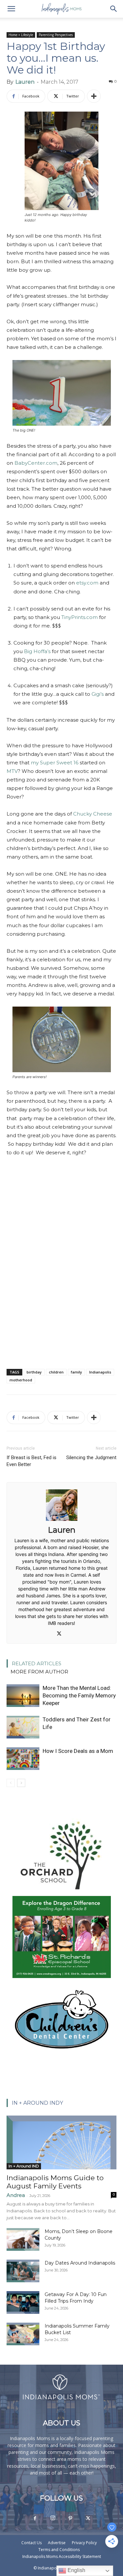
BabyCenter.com (36, 463)
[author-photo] (62, 1521)
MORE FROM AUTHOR (39, 1672)
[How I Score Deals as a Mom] (23, 1759)
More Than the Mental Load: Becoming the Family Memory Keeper (79, 1695)
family (76, 1372)
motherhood (21, 1380)
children (56, 1372)
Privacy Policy (84, 2543)
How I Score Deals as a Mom (78, 1751)
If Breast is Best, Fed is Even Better (31, 1461)
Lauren (25, 82)
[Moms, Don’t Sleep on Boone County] (23, 2239)
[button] (11, 9)
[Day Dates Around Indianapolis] (23, 2271)
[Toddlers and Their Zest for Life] (23, 1727)
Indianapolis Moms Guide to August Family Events (55, 2182)
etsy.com (87, 583)
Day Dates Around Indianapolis (80, 2263)
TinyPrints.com (80, 617)
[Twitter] (61, 1634)
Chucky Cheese (93, 814)
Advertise (57, 2543)
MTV (12, 771)
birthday (34, 1372)
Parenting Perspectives (56, 35)
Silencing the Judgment (91, 1458)
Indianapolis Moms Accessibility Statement (62, 2556)
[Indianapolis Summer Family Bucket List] (23, 2334)
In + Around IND (24, 2166)
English (76, 2570)
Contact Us (31, 2543)
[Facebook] (35, 2519)
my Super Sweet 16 (55, 763)
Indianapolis (100, 1372)
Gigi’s (98, 694)
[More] (94, 96)
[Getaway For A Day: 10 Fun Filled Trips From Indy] (23, 2302)
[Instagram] (53, 2518)
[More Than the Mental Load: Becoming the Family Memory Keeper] (23, 1696)
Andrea (16, 2195)
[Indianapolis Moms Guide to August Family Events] (61, 2142)
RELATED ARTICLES (37, 1663)
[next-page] (21, 1783)
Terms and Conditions (59, 2550)
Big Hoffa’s (37, 651)
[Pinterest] (71, 2519)
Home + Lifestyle (21, 35)
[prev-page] (11, 1783)
